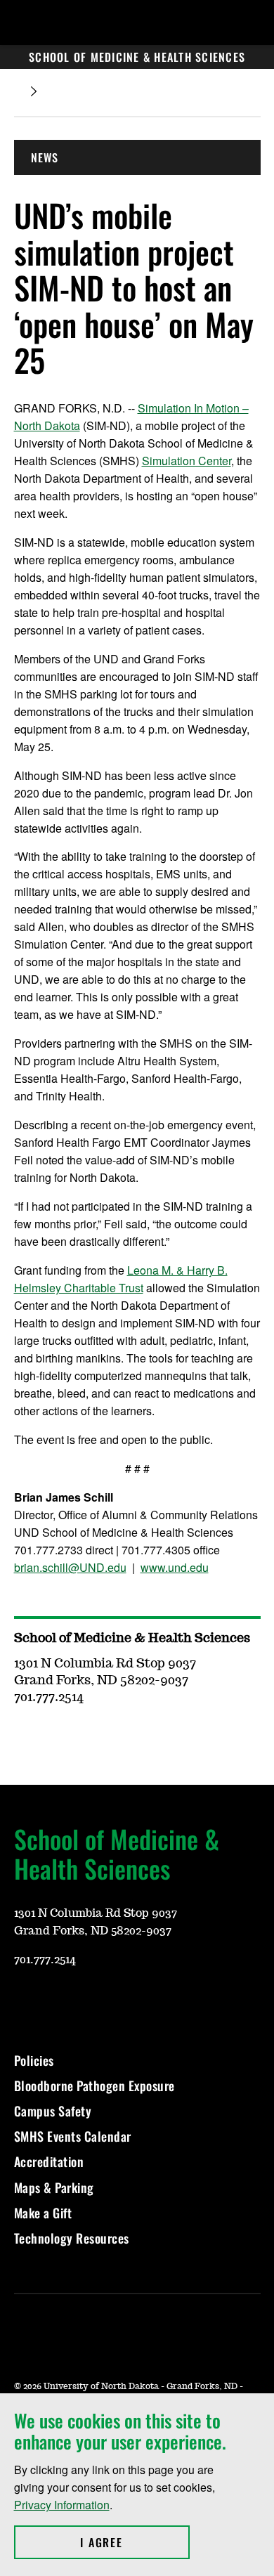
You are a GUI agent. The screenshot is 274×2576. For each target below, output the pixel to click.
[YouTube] (24, 2001)
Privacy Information (62, 2505)
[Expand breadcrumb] (34, 92)
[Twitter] (125, 2001)
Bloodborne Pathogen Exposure (94, 2086)
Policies (34, 2060)
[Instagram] (58, 2001)
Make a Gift (43, 2213)
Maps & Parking (54, 2187)
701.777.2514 (45, 1960)
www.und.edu (175, 1567)
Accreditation (49, 2161)
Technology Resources (72, 2238)
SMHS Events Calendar (73, 2136)
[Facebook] (91, 2001)
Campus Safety (53, 2111)
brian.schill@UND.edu (70, 1567)
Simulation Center (187, 461)
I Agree (135, 2542)
